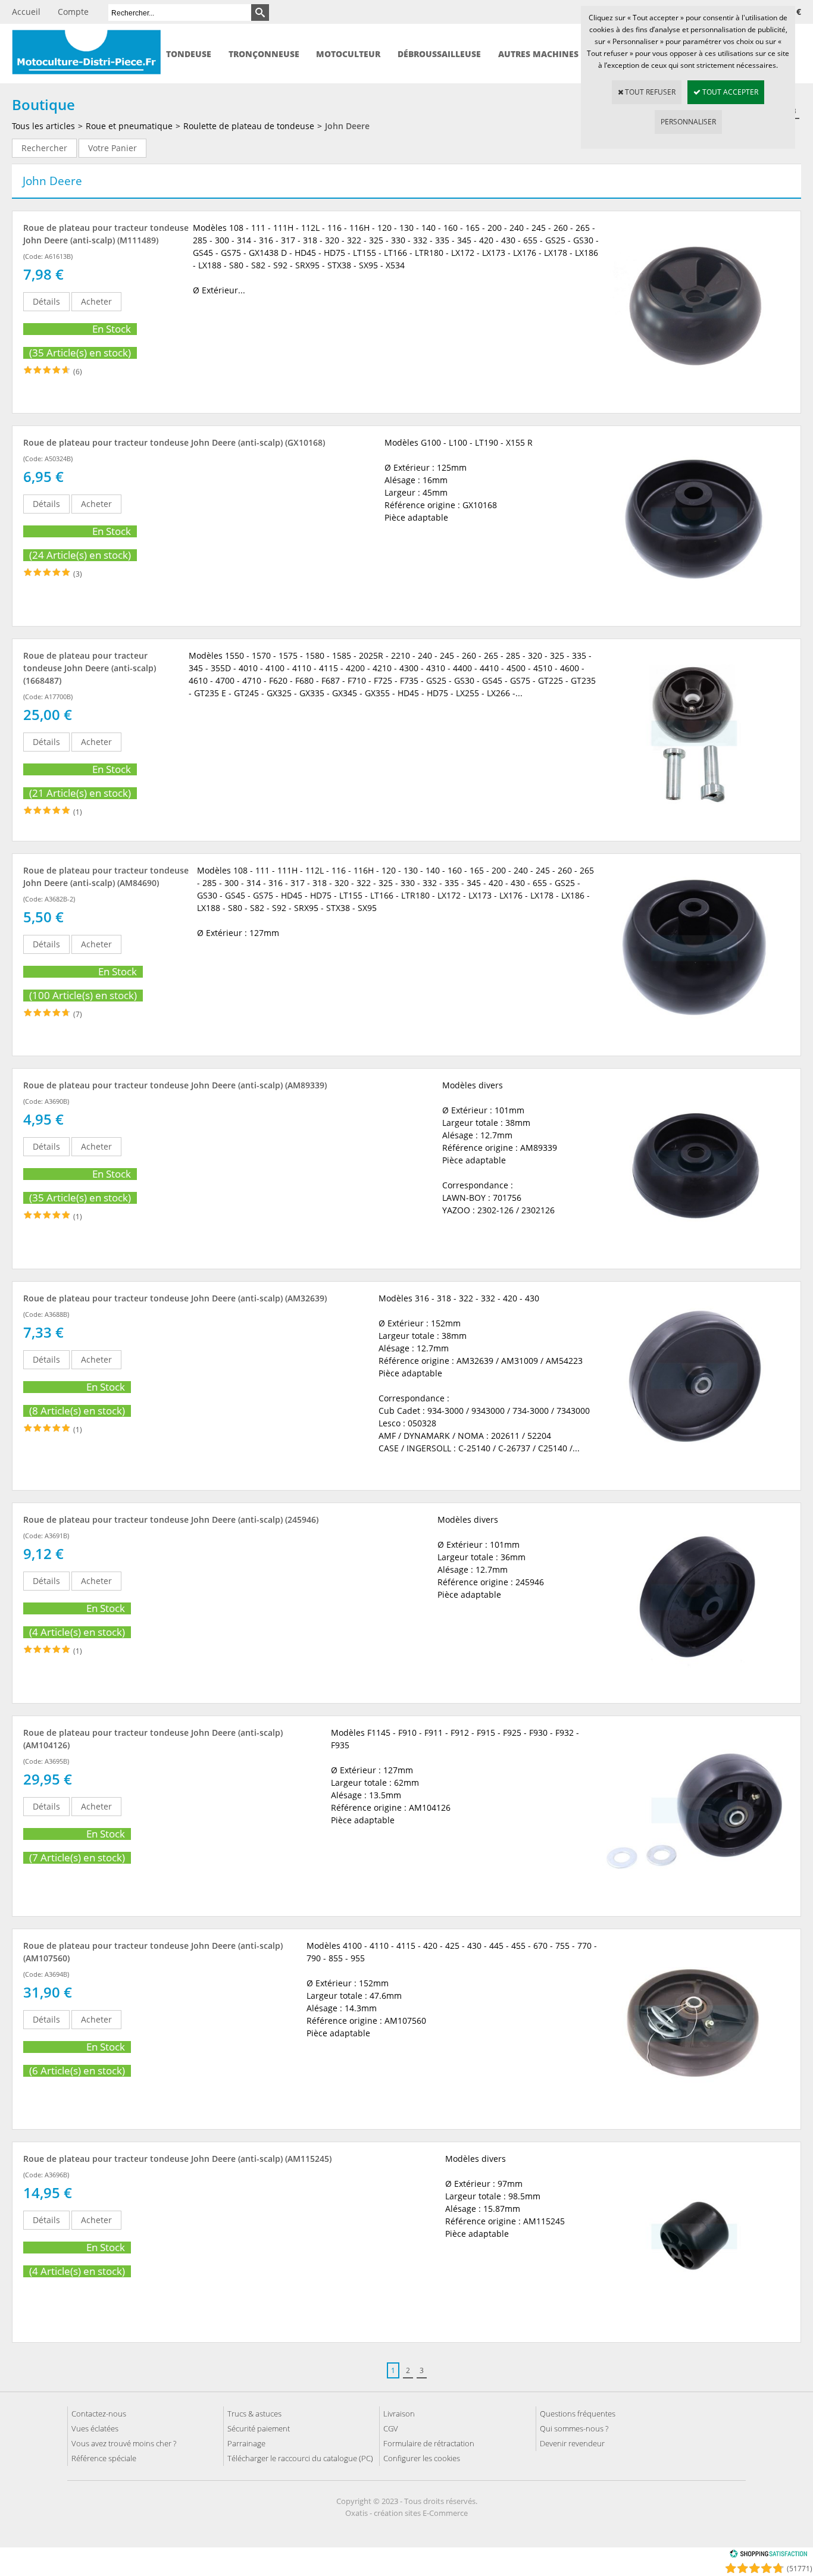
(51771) (800, 2569)
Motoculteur (348, 54)
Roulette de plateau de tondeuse (249, 126)
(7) (78, 1014)
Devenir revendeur (572, 2443)
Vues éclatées (95, 2428)
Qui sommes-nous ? (574, 2428)
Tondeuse (189, 54)
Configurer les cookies (422, 2458)
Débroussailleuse (439, 54)
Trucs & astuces (254, 2414)
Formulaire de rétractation (429, 2443)
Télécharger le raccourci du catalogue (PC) (300, 2458)
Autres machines (538, 54)
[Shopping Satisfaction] (768, 2555)
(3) (78, 574)
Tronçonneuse (264, 54)
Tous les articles (43, 126)
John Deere (347, 126)
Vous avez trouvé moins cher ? (124, 2443)
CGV (391, 2428)
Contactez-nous (99, 2414)
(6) (78, 372)
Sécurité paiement (259, 2428)
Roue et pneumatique (129, 126)
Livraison (399, 2414)
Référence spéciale (104, 2458)
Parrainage (246, 2443)
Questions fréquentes (578, 2414)
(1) (78, 812)
